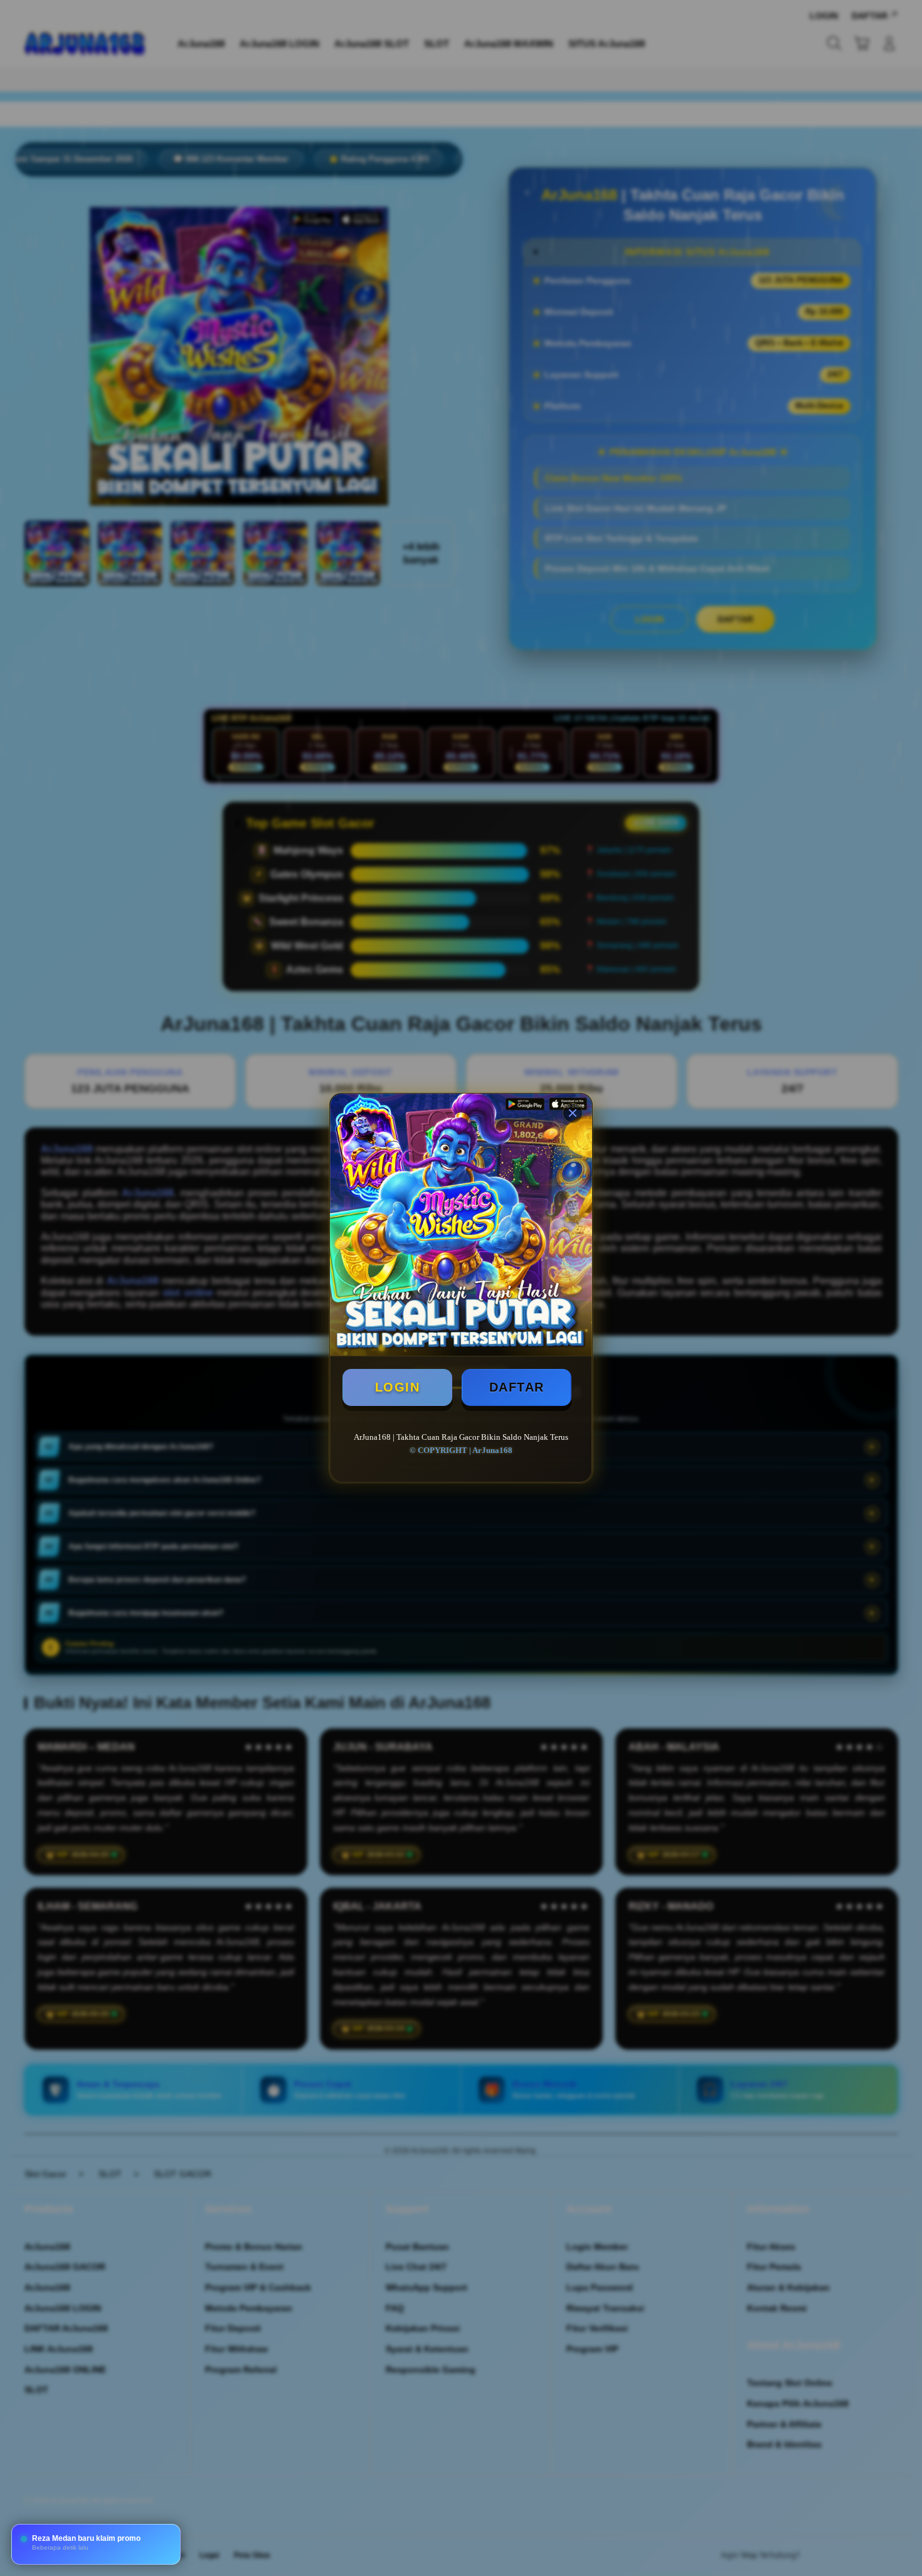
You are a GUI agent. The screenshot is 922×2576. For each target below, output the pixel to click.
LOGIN (398, 1387)
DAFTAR (517, 1387)
